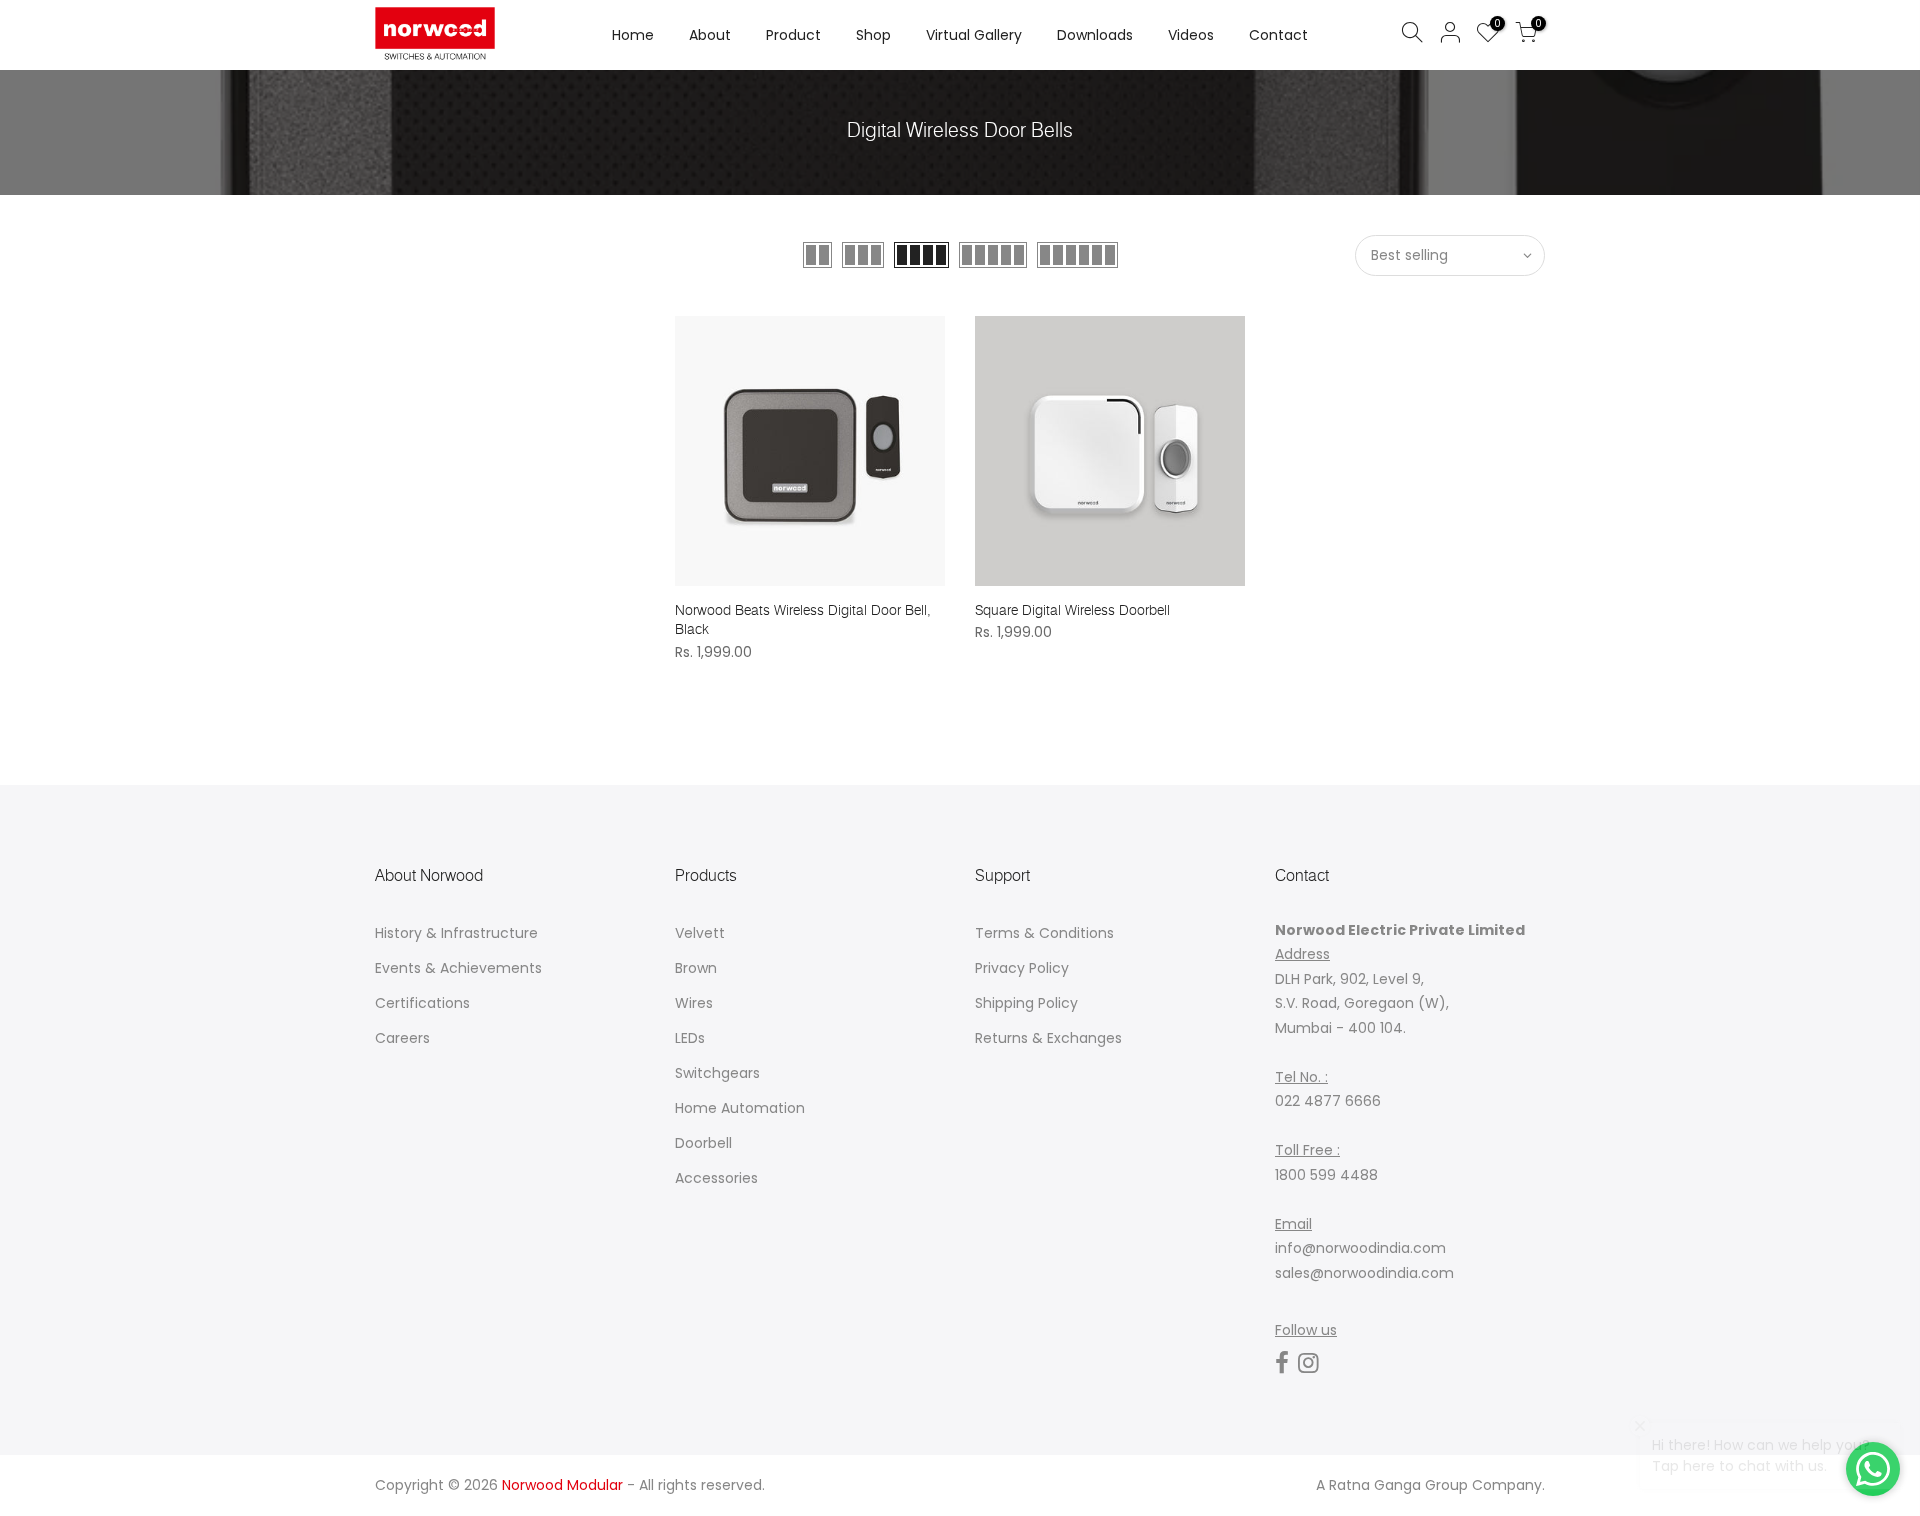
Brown (696, 968)
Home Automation (740, 1108)
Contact (1278, 35)
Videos (1191, 35)
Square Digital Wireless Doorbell (1072, 610)
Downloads (1095, 35)
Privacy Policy (1022, 968)
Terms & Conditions (1044, 933)
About (710, 35)
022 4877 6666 (1328, 1101)
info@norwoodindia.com (1360, 1248)
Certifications (422, 1003)
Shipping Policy (1026, 1003)
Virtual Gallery (974, 35)
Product (793, 35)
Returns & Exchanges (1048, 1038)
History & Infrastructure (456, 933)
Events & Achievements (458, 968)
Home (633, 35)
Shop (873, 35)
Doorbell (703, 1143)
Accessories (716, 1178)
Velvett (700, 933)
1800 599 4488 (1326, 1175)
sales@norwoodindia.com (1364, 1273)
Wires (694, 1003)
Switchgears (717, 1073)
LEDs (690, 1038)
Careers (402, 1038)
